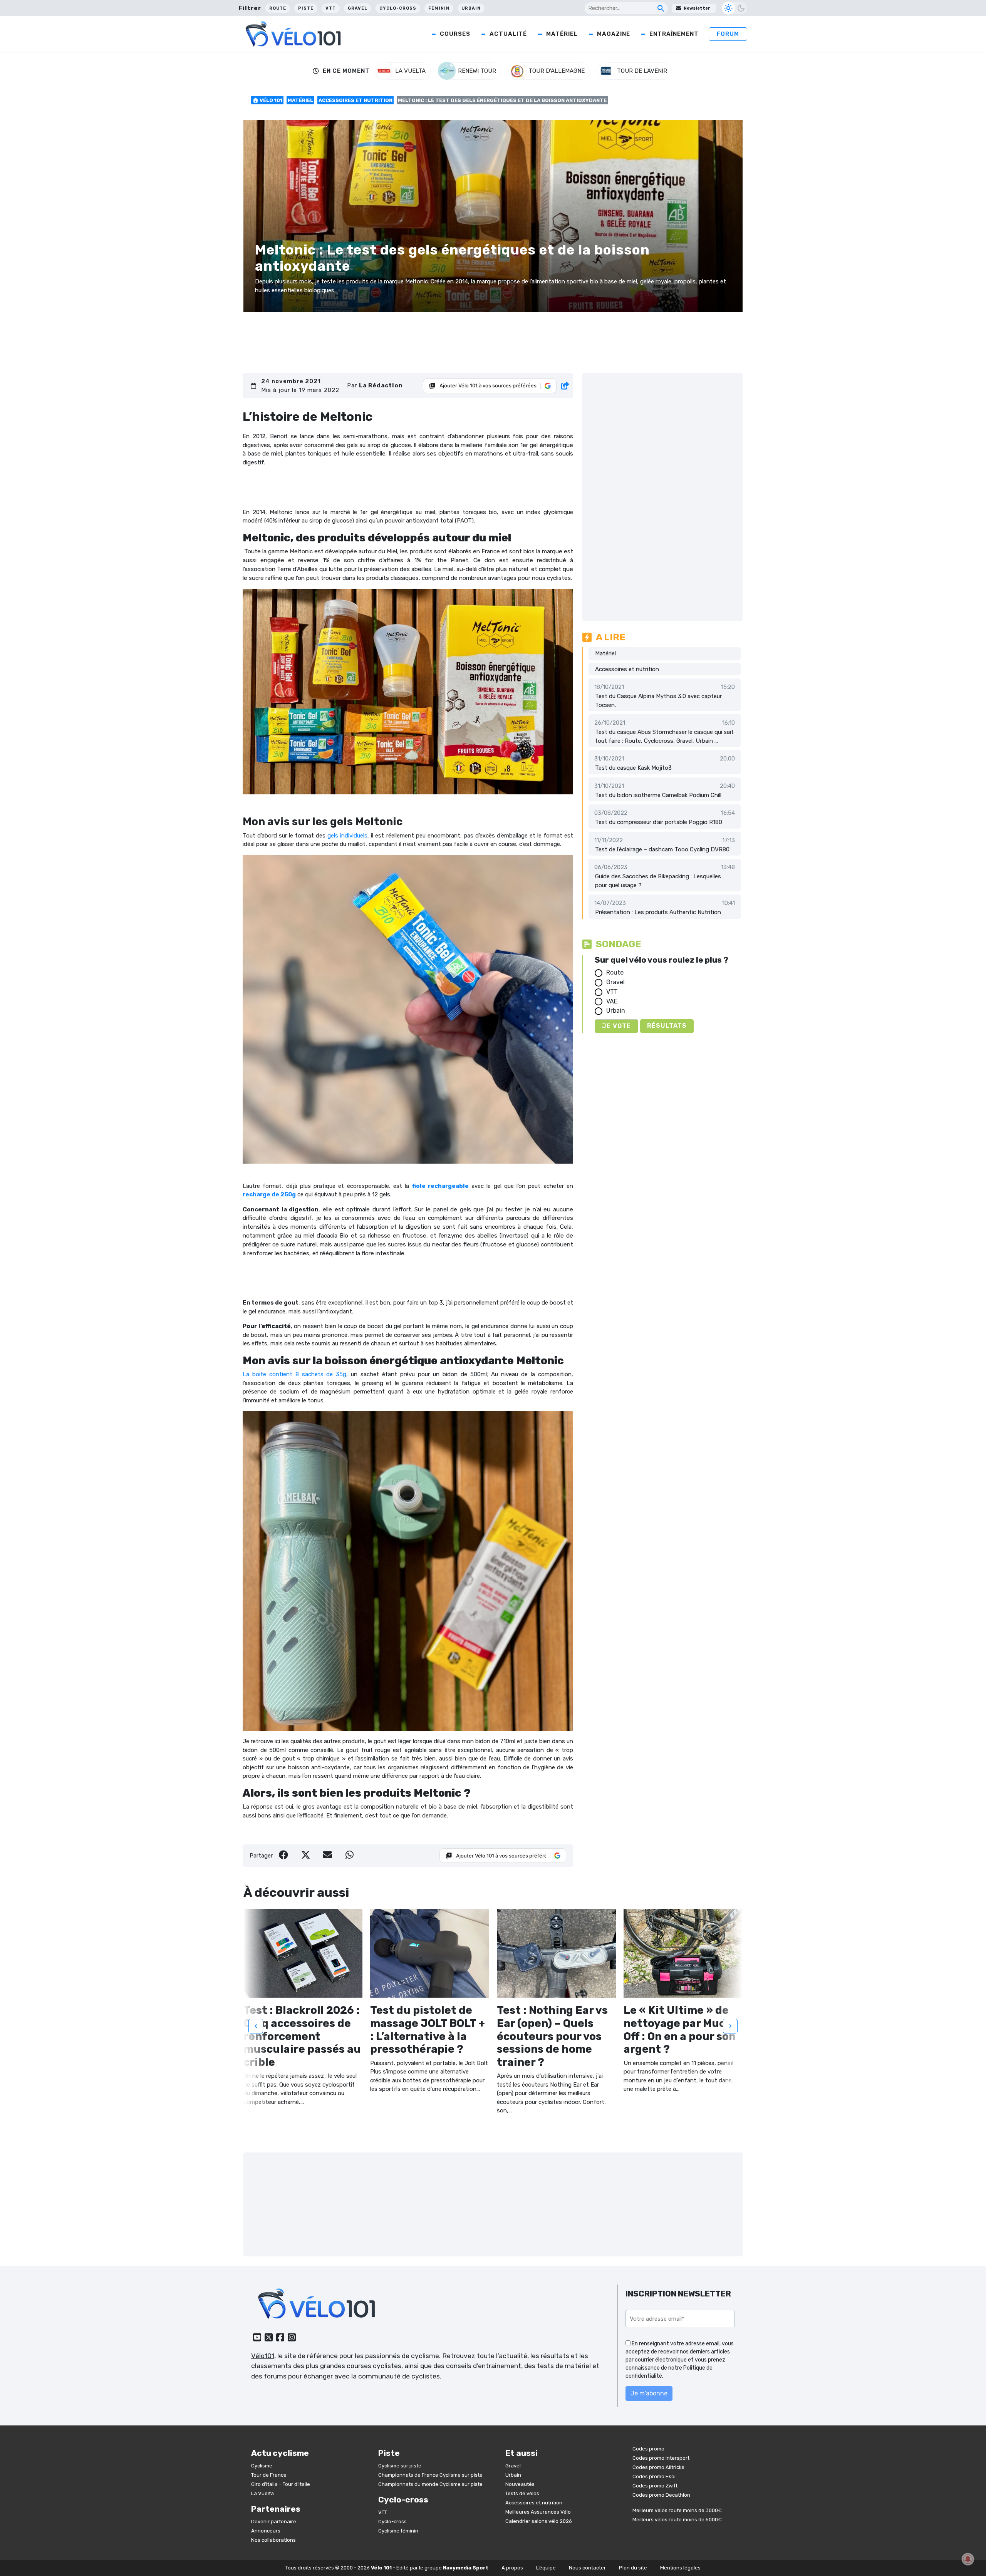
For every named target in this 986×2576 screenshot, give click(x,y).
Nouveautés (520, 2484)
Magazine (614, 34)
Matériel (562, 34)
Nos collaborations (273, 2540)
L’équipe (546, 2568)
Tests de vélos (522, 2493)
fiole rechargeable (440, 1186)
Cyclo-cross (398, 8)
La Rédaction (381, 385)
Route (278, 8)
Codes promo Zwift (655, 2486)
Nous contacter (587, 2568)
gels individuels (347, 836)
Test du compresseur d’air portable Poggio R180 (659, 822)
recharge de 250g (269, 1194)
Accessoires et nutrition (355, 100)
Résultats (667, 1026)
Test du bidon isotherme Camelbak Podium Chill (658, 795)
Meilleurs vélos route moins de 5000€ (677, 2520)
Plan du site (633, 2568)
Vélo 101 (270, 100)
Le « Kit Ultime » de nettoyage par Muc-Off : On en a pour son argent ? (680, 2030)
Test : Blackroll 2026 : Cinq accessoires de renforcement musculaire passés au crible (302, 2036)
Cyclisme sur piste (400, 2466)
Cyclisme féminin (398, 2531)
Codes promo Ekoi (654, 2476)
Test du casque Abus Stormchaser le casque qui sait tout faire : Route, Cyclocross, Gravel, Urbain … (664, 736)
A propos (512, 2568)
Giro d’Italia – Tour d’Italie (281, 2484)
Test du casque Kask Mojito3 (633, 768)
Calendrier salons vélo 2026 (539, 2521)
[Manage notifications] (968, 2559)
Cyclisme (262, 2466)
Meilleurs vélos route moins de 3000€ (677, 2510)
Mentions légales (680, 2568)
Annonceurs (266, 2531)
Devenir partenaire (274, 2522)
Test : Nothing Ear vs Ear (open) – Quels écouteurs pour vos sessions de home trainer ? (552, 2036)
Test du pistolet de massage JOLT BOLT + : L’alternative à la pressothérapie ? (428, 2030)
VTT (331, 8)
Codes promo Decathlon (661, 2495)
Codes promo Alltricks (658, 2467)
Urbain (471, 8)
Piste (306, 8)
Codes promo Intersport (661, 2458)
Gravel (358, 8)
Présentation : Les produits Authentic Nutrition (658, 912)
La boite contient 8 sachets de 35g (294, 1374)
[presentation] (256, 2027)
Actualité (508, 34)
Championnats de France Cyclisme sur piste (430, 2475)
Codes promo (648, 2449)
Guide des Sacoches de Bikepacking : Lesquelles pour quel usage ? (658, 881)
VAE (612, 1001)
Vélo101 (263, 2356)
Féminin (439, 8)
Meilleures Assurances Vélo (538, 2512)
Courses (455, 34)
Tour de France (269, 2475)
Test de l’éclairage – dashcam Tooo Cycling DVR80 (662, 849)
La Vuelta (262, 2493)
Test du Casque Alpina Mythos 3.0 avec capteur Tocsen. (658, 701)
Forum (728, 34)
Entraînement (674, 34)
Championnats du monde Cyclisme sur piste (430, 2484)
